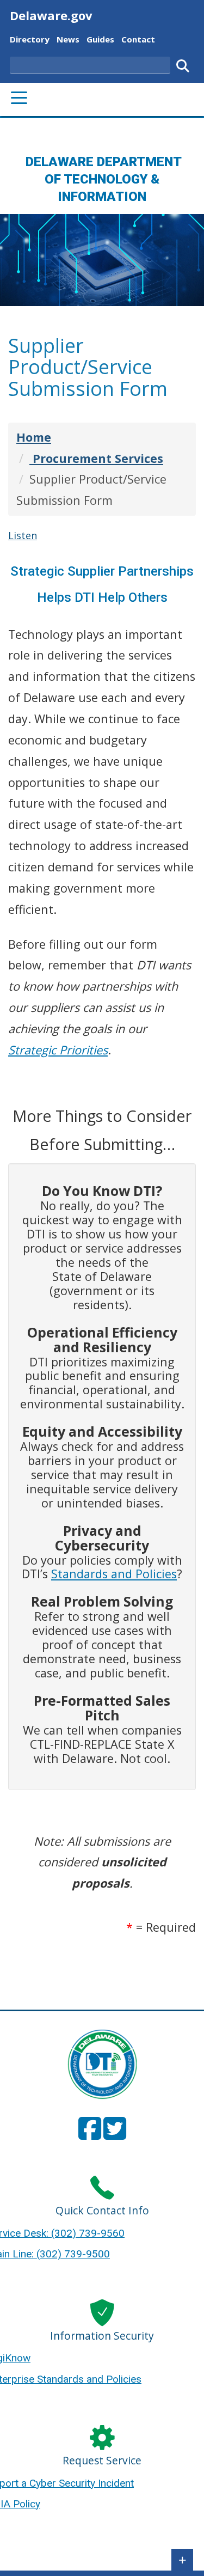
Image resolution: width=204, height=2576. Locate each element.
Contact (138, 39)
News (68, 39)
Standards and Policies (114, 1574)
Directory (30, 39)
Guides (100, 39)
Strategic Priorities (58, 1050)
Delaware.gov (51, 15)
